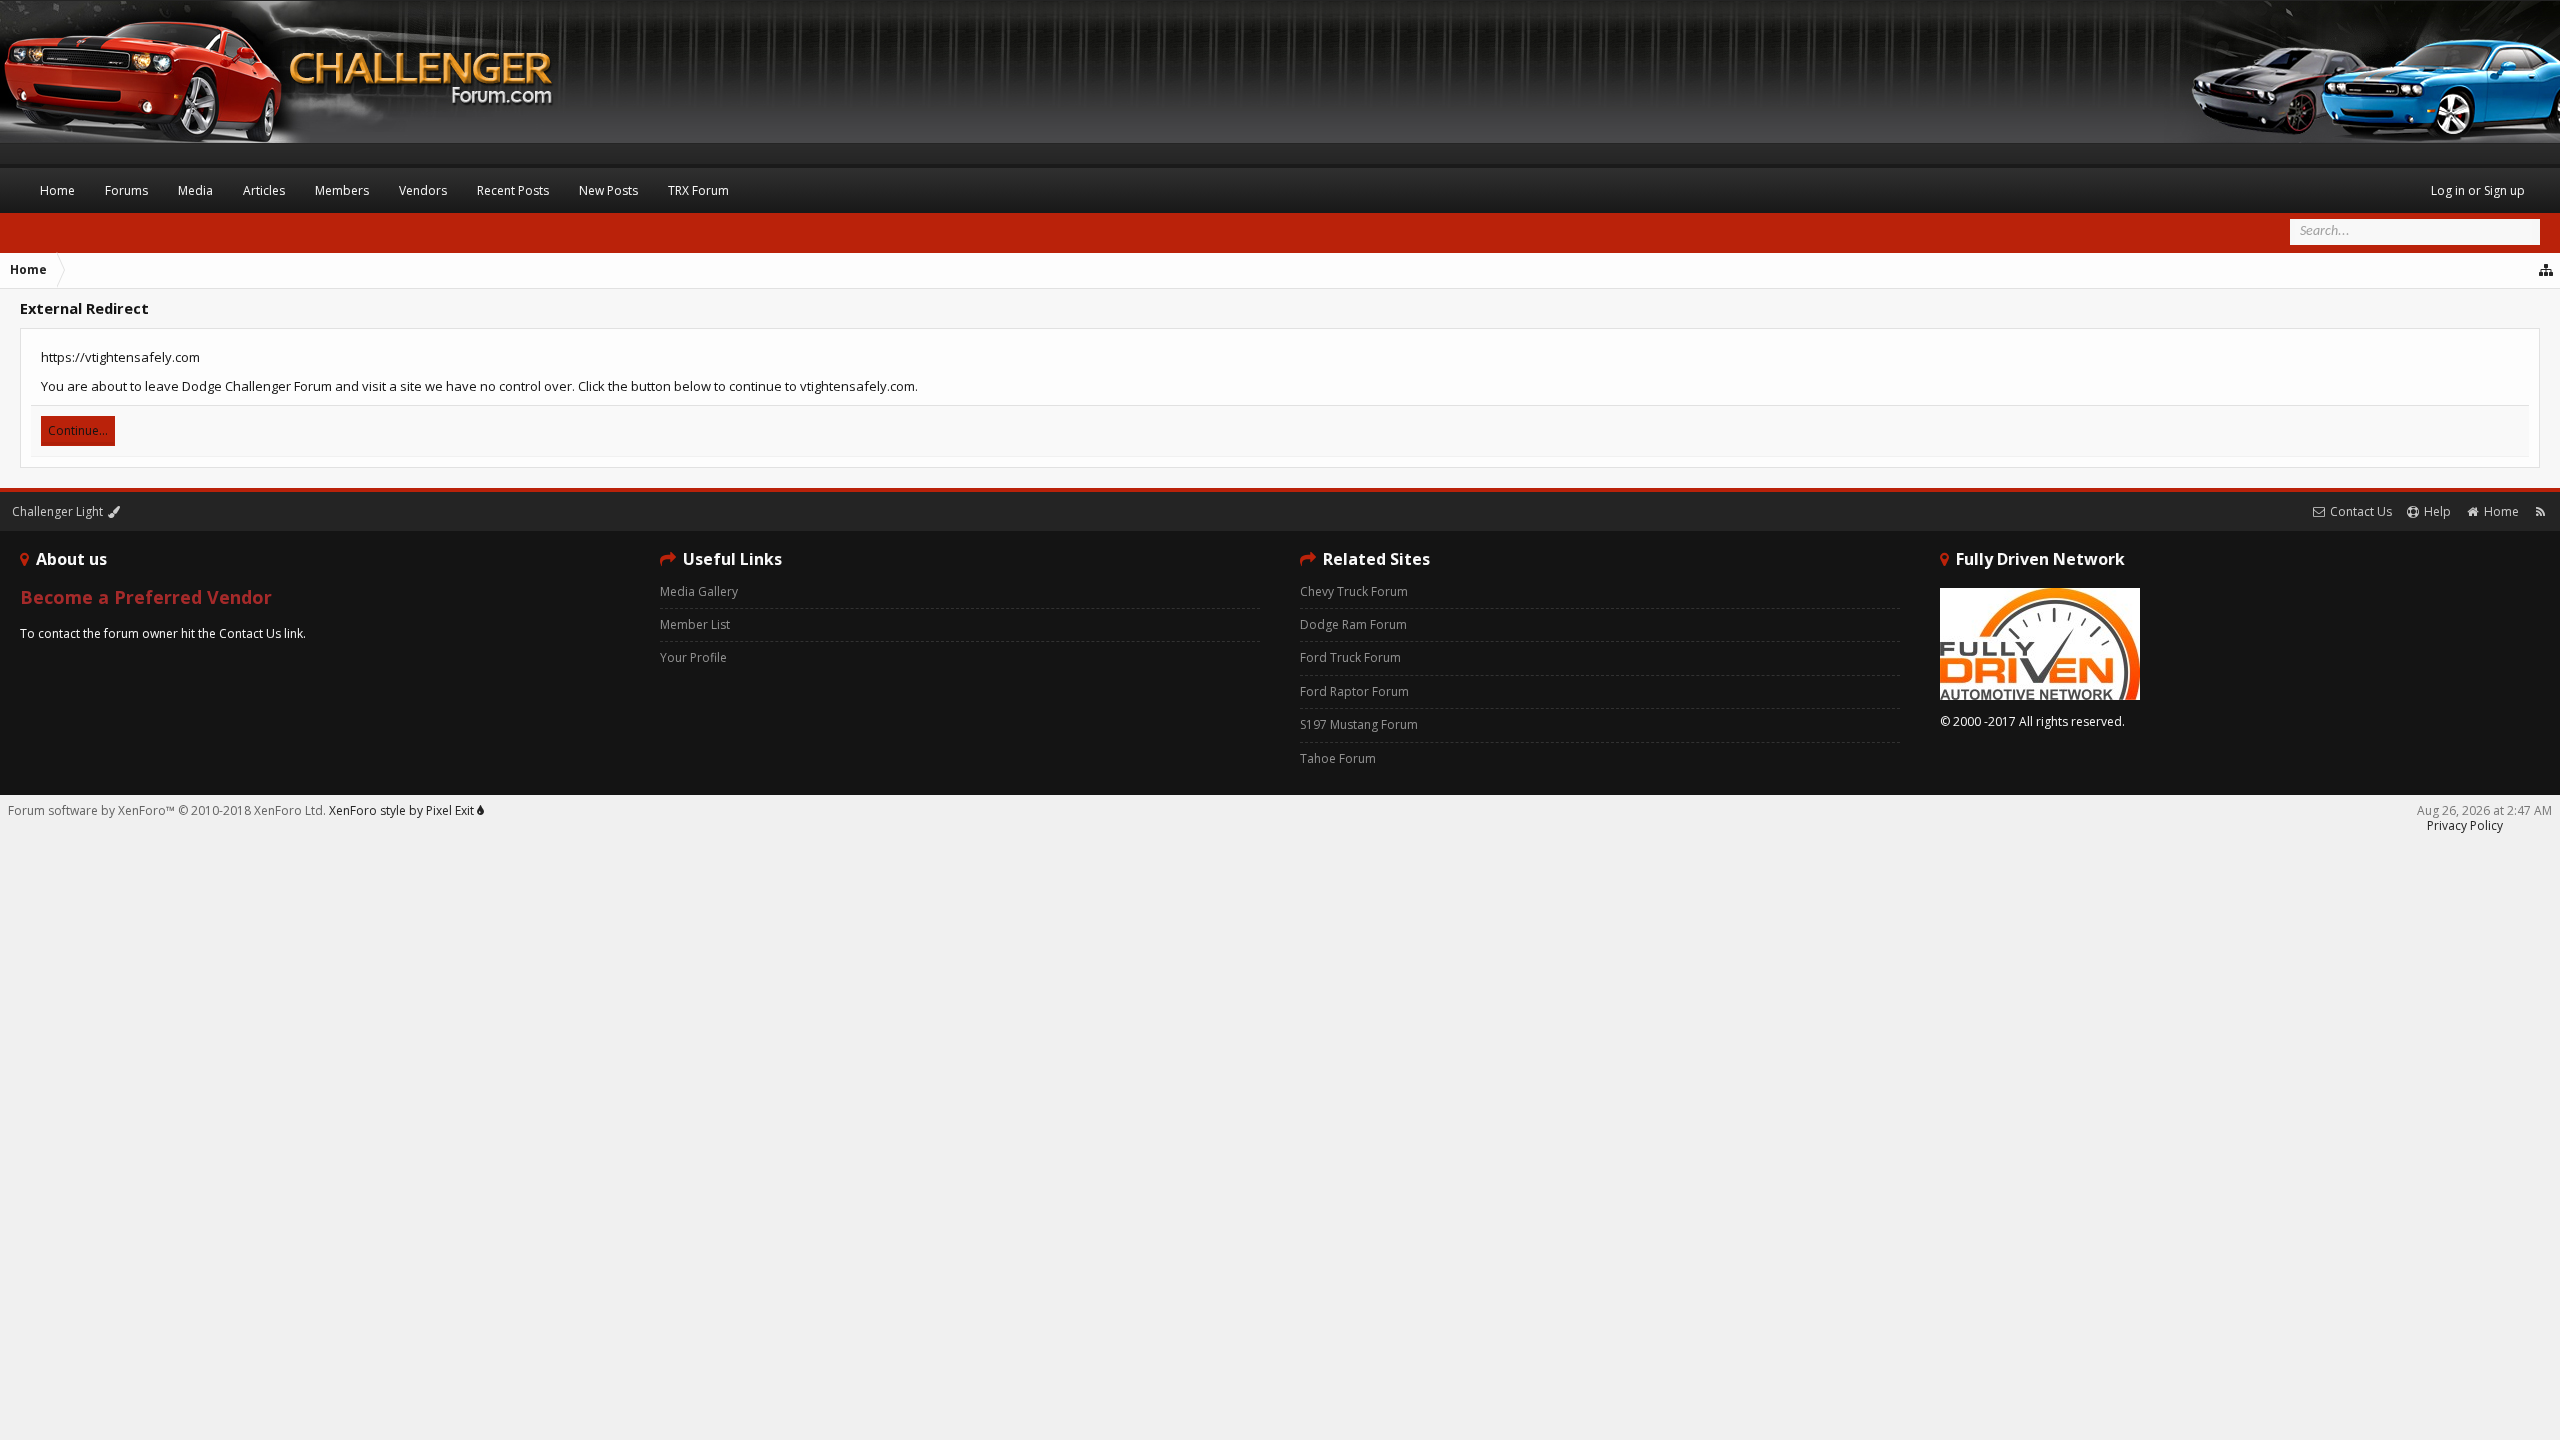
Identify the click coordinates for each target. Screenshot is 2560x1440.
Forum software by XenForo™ (167, 810)
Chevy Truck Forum (1354, 591)
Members (342, 190)
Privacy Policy (2465, 825)
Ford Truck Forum (1350, 657)
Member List (695, 624)
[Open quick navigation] (2547, 270)
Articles (264, 190)
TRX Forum (698, 190)
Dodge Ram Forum (1353, 624)
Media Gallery (699, 591)
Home (57, 190)
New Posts (608, 190)
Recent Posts (513, 190)
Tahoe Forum (1338, 758)
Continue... (78, 430)
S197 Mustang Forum (1359, 724)
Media (195, 190)
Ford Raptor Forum (1354, 691)
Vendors (423, 190)
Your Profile (693, 657)
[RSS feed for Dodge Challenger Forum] (2540, 511)
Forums (126, 190)
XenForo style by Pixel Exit (403, 810)
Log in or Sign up (2478, 190)
